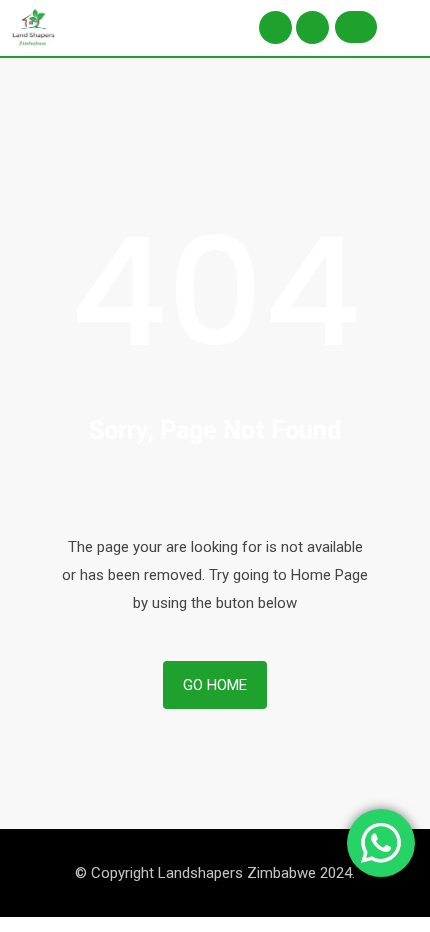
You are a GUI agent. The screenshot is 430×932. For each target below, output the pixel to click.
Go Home (215, 685)
